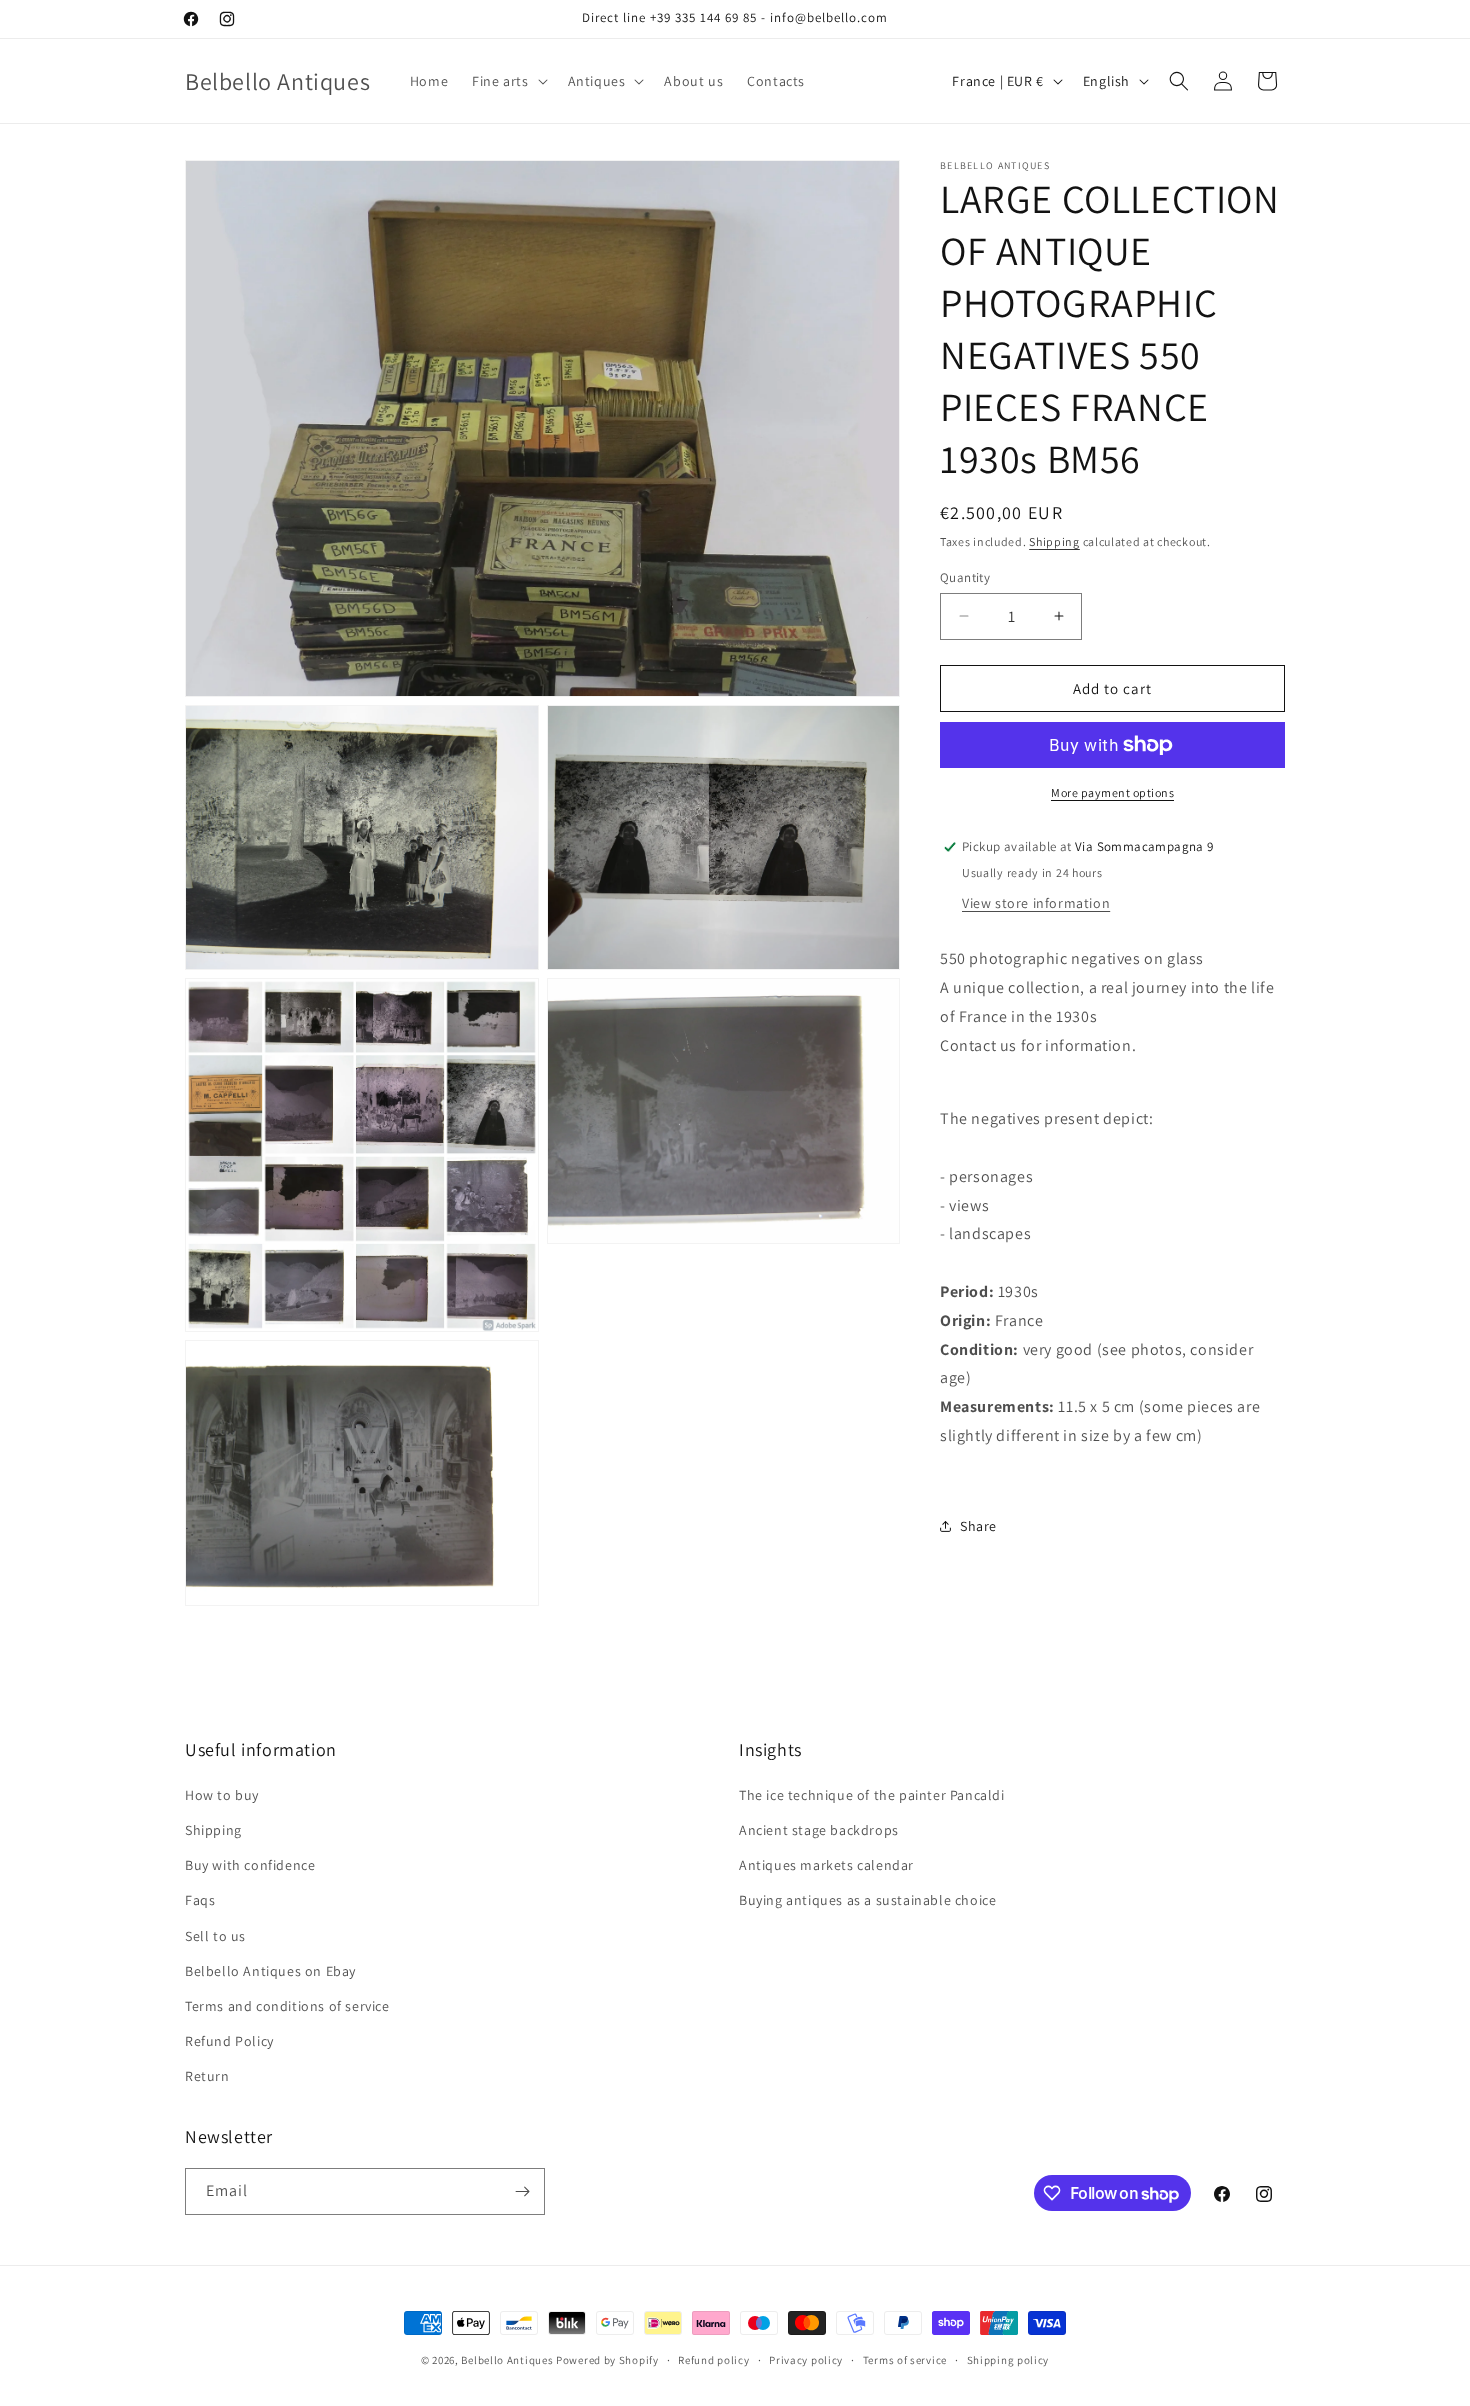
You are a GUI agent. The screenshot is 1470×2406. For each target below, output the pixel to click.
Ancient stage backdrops (819, 1830)
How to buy (222, 1795)
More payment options (1112, 792)
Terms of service (905, 2360)
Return (207, 2076)
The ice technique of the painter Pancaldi (872, 1795)
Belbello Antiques (507, 2360)
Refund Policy (229, 2041)
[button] (507, 81)
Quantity (965, 576)
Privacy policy (806, 2360)
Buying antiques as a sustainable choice (867, 1900)
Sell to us (215, 1936)
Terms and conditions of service (287, 2006)
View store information (1036, 903)
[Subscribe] (522, 2191)
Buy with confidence (250, 1865)
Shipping (1054, 541)
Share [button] (978, 1526)
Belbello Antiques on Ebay (270, 1971)
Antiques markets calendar (826, 1865)
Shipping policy (1008, 2360)
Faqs (200, 1900)
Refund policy (713, 2360)
